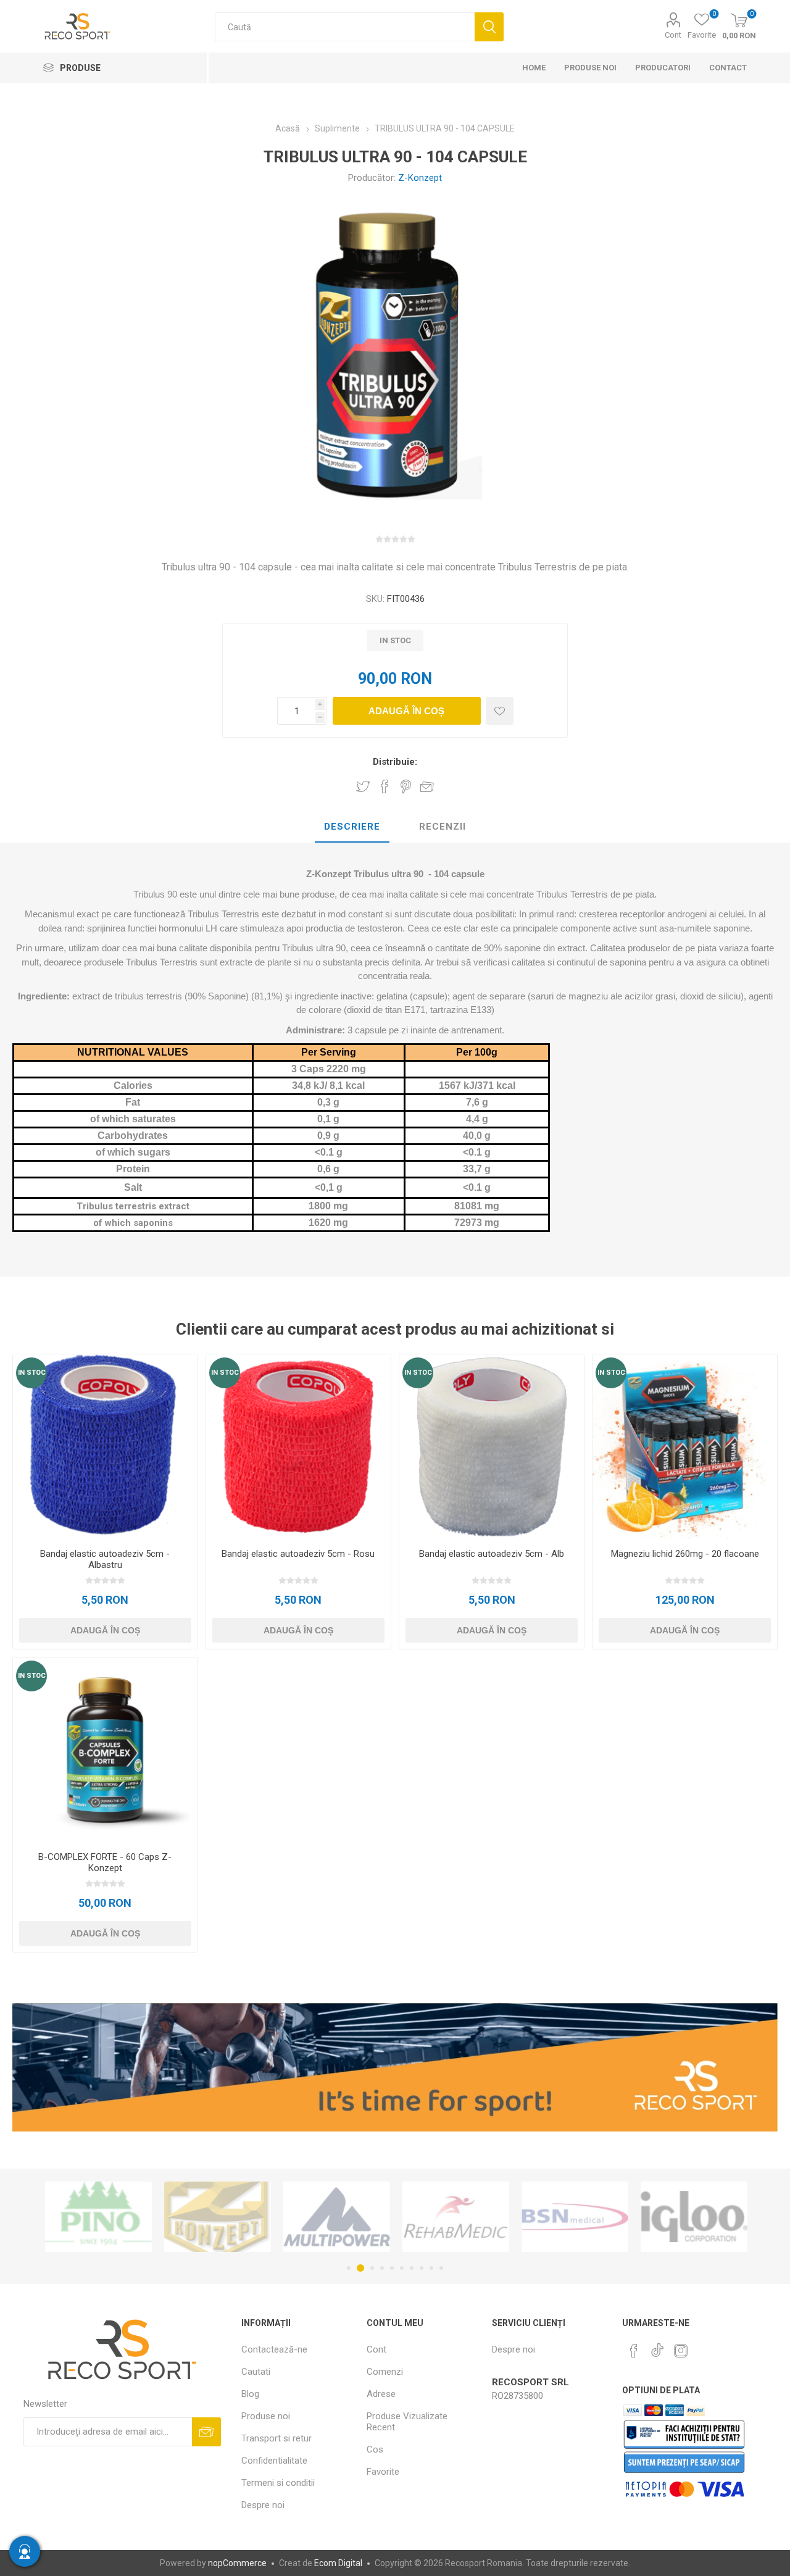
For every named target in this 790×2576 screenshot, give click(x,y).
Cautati (489, 27)
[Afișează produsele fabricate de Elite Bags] (694, 2217)
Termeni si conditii (278, 2483)
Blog (250, 2394)
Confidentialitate (274, 2461)
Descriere (352, 827)
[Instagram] (681, 2351)
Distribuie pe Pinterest (406, 786)
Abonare (206, 2432)
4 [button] (382, 2268)
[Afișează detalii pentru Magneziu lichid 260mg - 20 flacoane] (685, 1447)
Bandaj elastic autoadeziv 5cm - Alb (492, 1554)
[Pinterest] (634, 2351)
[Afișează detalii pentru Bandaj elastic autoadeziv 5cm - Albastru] (105, 1447)
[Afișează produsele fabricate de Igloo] (575, 2217)
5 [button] (392, 2268)
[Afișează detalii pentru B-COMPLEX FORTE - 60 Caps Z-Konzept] (105, 1750)
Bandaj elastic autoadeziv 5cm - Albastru (105, 1559)
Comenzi (385, 2372)
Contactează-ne (274, 2349)
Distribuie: (395, 762)
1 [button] (349, 2268)
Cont (673, 35)
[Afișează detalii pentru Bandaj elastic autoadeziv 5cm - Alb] (492, 1447)
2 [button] (359, 2268)
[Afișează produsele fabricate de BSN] (456, 2217)
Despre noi (263, 2505)
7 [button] (412, 2268)
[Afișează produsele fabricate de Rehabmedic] (337, 2217)
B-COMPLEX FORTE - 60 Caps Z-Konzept (105, 1862)
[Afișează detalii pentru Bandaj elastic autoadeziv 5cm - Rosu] (298, 1447)
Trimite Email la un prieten (427, 786)
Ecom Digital (338, 2563)
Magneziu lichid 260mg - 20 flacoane (685, 1554)
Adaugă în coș (406, 711)
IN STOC (32, 1373)
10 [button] (441, 2268)
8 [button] (422, 2268)
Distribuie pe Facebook (385, 786)
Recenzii (443, 827)
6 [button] (402, 2268)
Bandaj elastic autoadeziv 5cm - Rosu (298, 1554)
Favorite (383, 2472)
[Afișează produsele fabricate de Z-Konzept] (98, 2217)
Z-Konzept (420, 178)
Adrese (381, 2394)
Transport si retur (276, 2438)
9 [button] (431, 2268)
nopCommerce (237, 2563)
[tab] (352, 827)
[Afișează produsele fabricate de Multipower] (218, 2217)
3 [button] (370, 2268)
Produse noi (266, 2416)
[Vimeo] (657, 2347)
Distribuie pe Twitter (363, 786)
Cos (375, 2449)
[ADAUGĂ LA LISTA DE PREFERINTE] (500, 711)
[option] (98, 2217)
